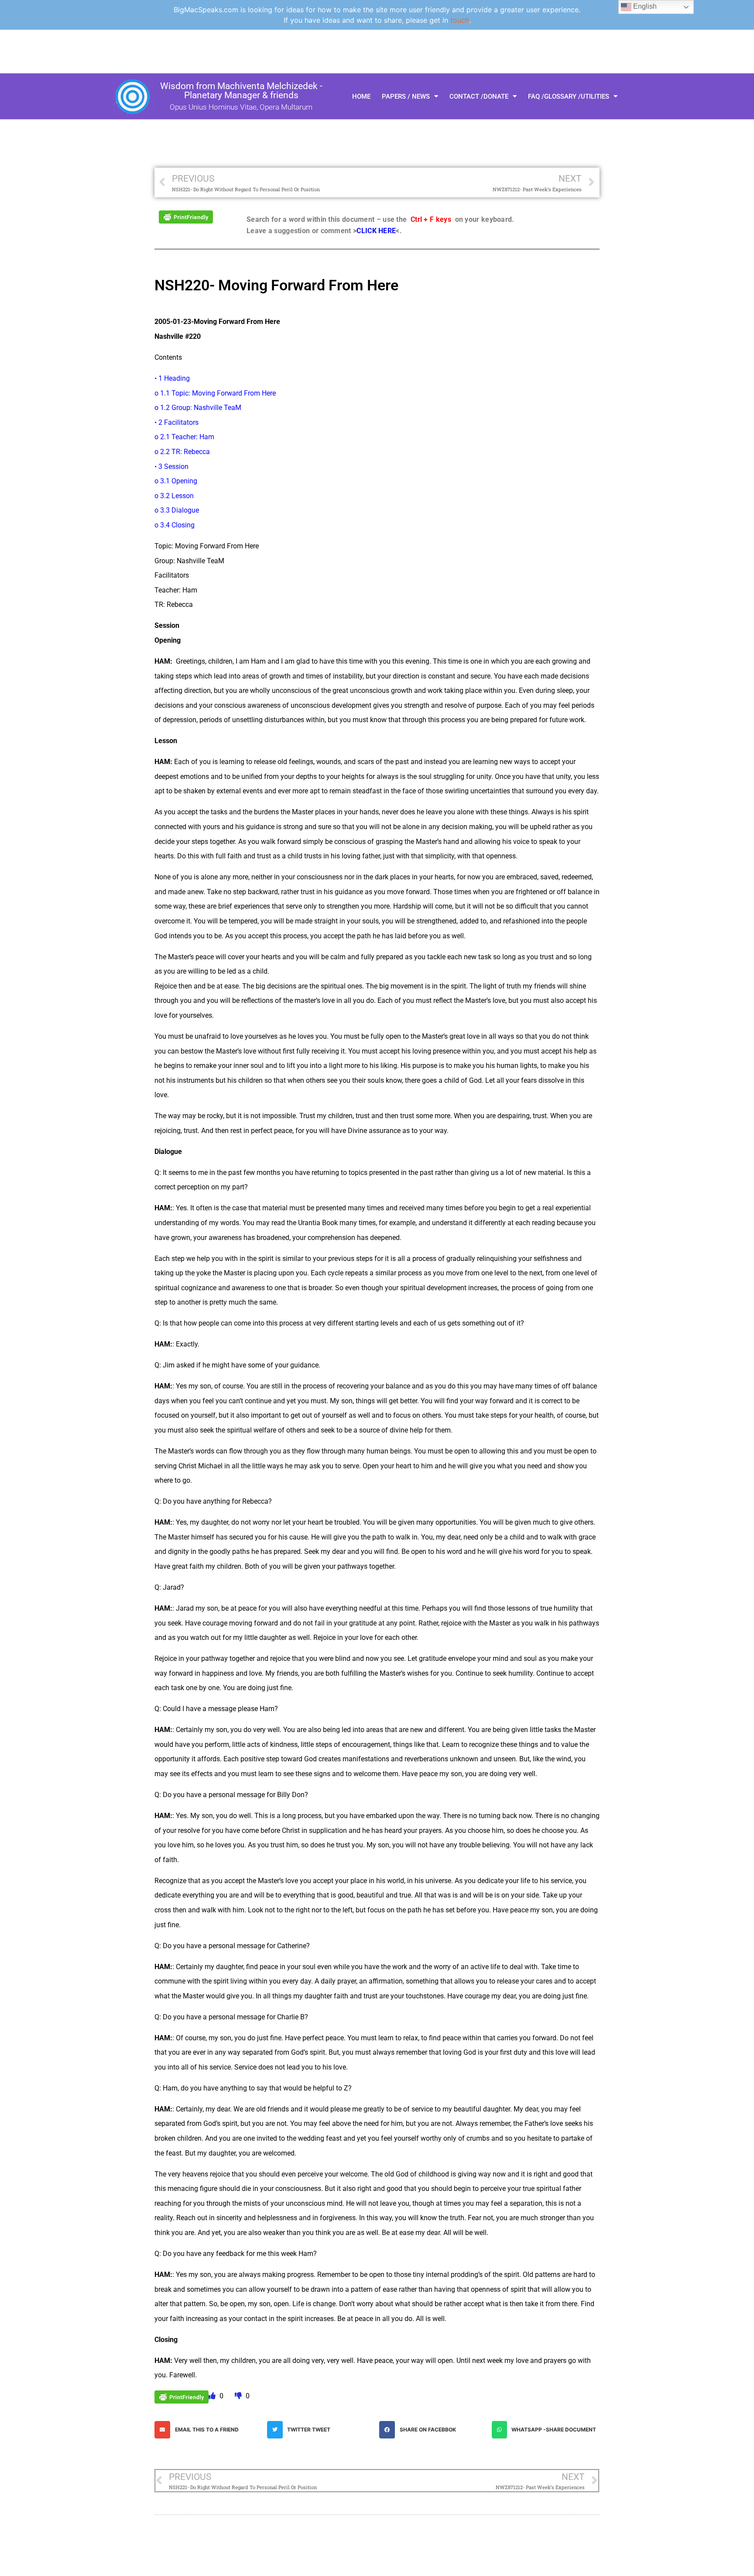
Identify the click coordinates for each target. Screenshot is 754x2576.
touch (460, 20)
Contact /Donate (479, 96)
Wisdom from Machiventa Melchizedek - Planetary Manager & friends (241, 91)
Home (361, 96)
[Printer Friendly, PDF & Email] (186, 216)
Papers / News (406, 96)
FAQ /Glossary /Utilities (569, 96)
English (644, 6)
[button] (209, 2430)
